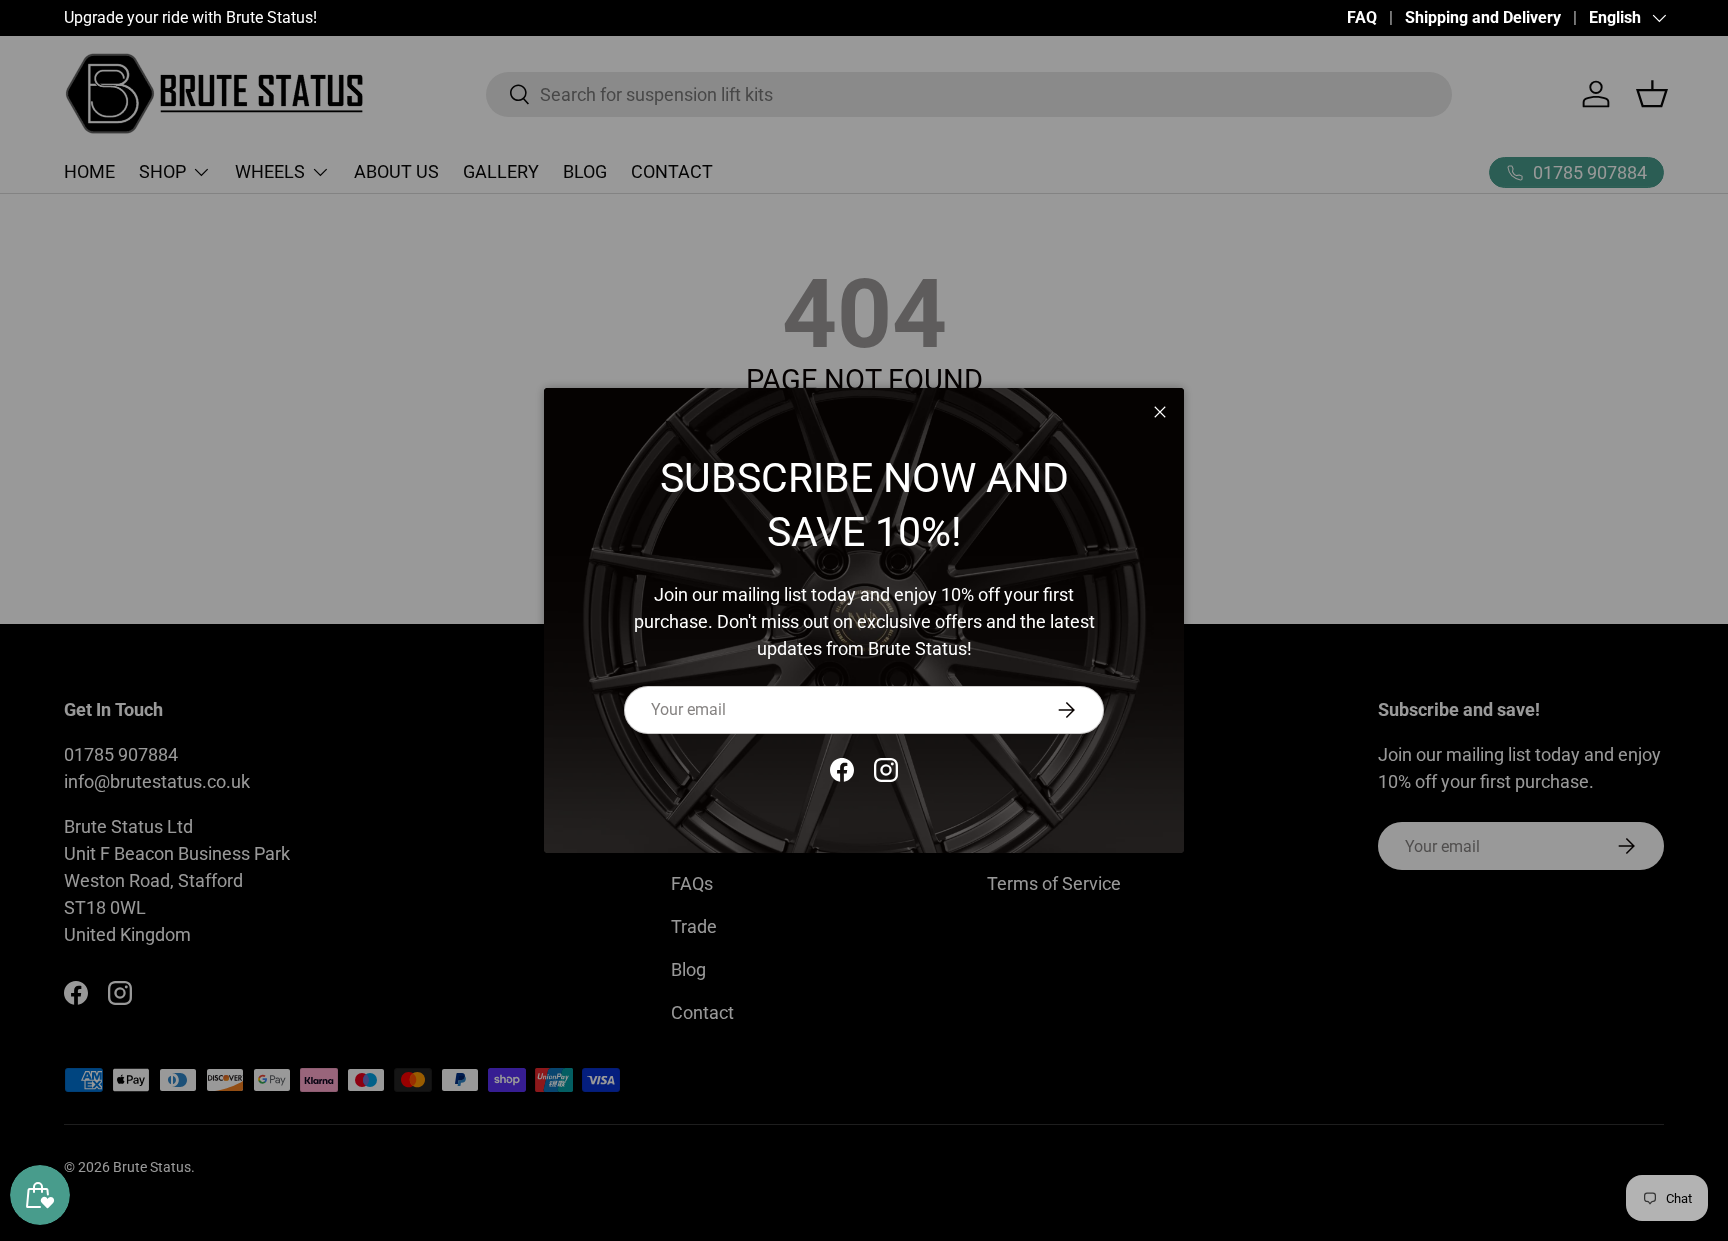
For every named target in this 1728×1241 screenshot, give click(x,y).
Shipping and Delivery (1483, 17)
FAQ (1362, 17)
